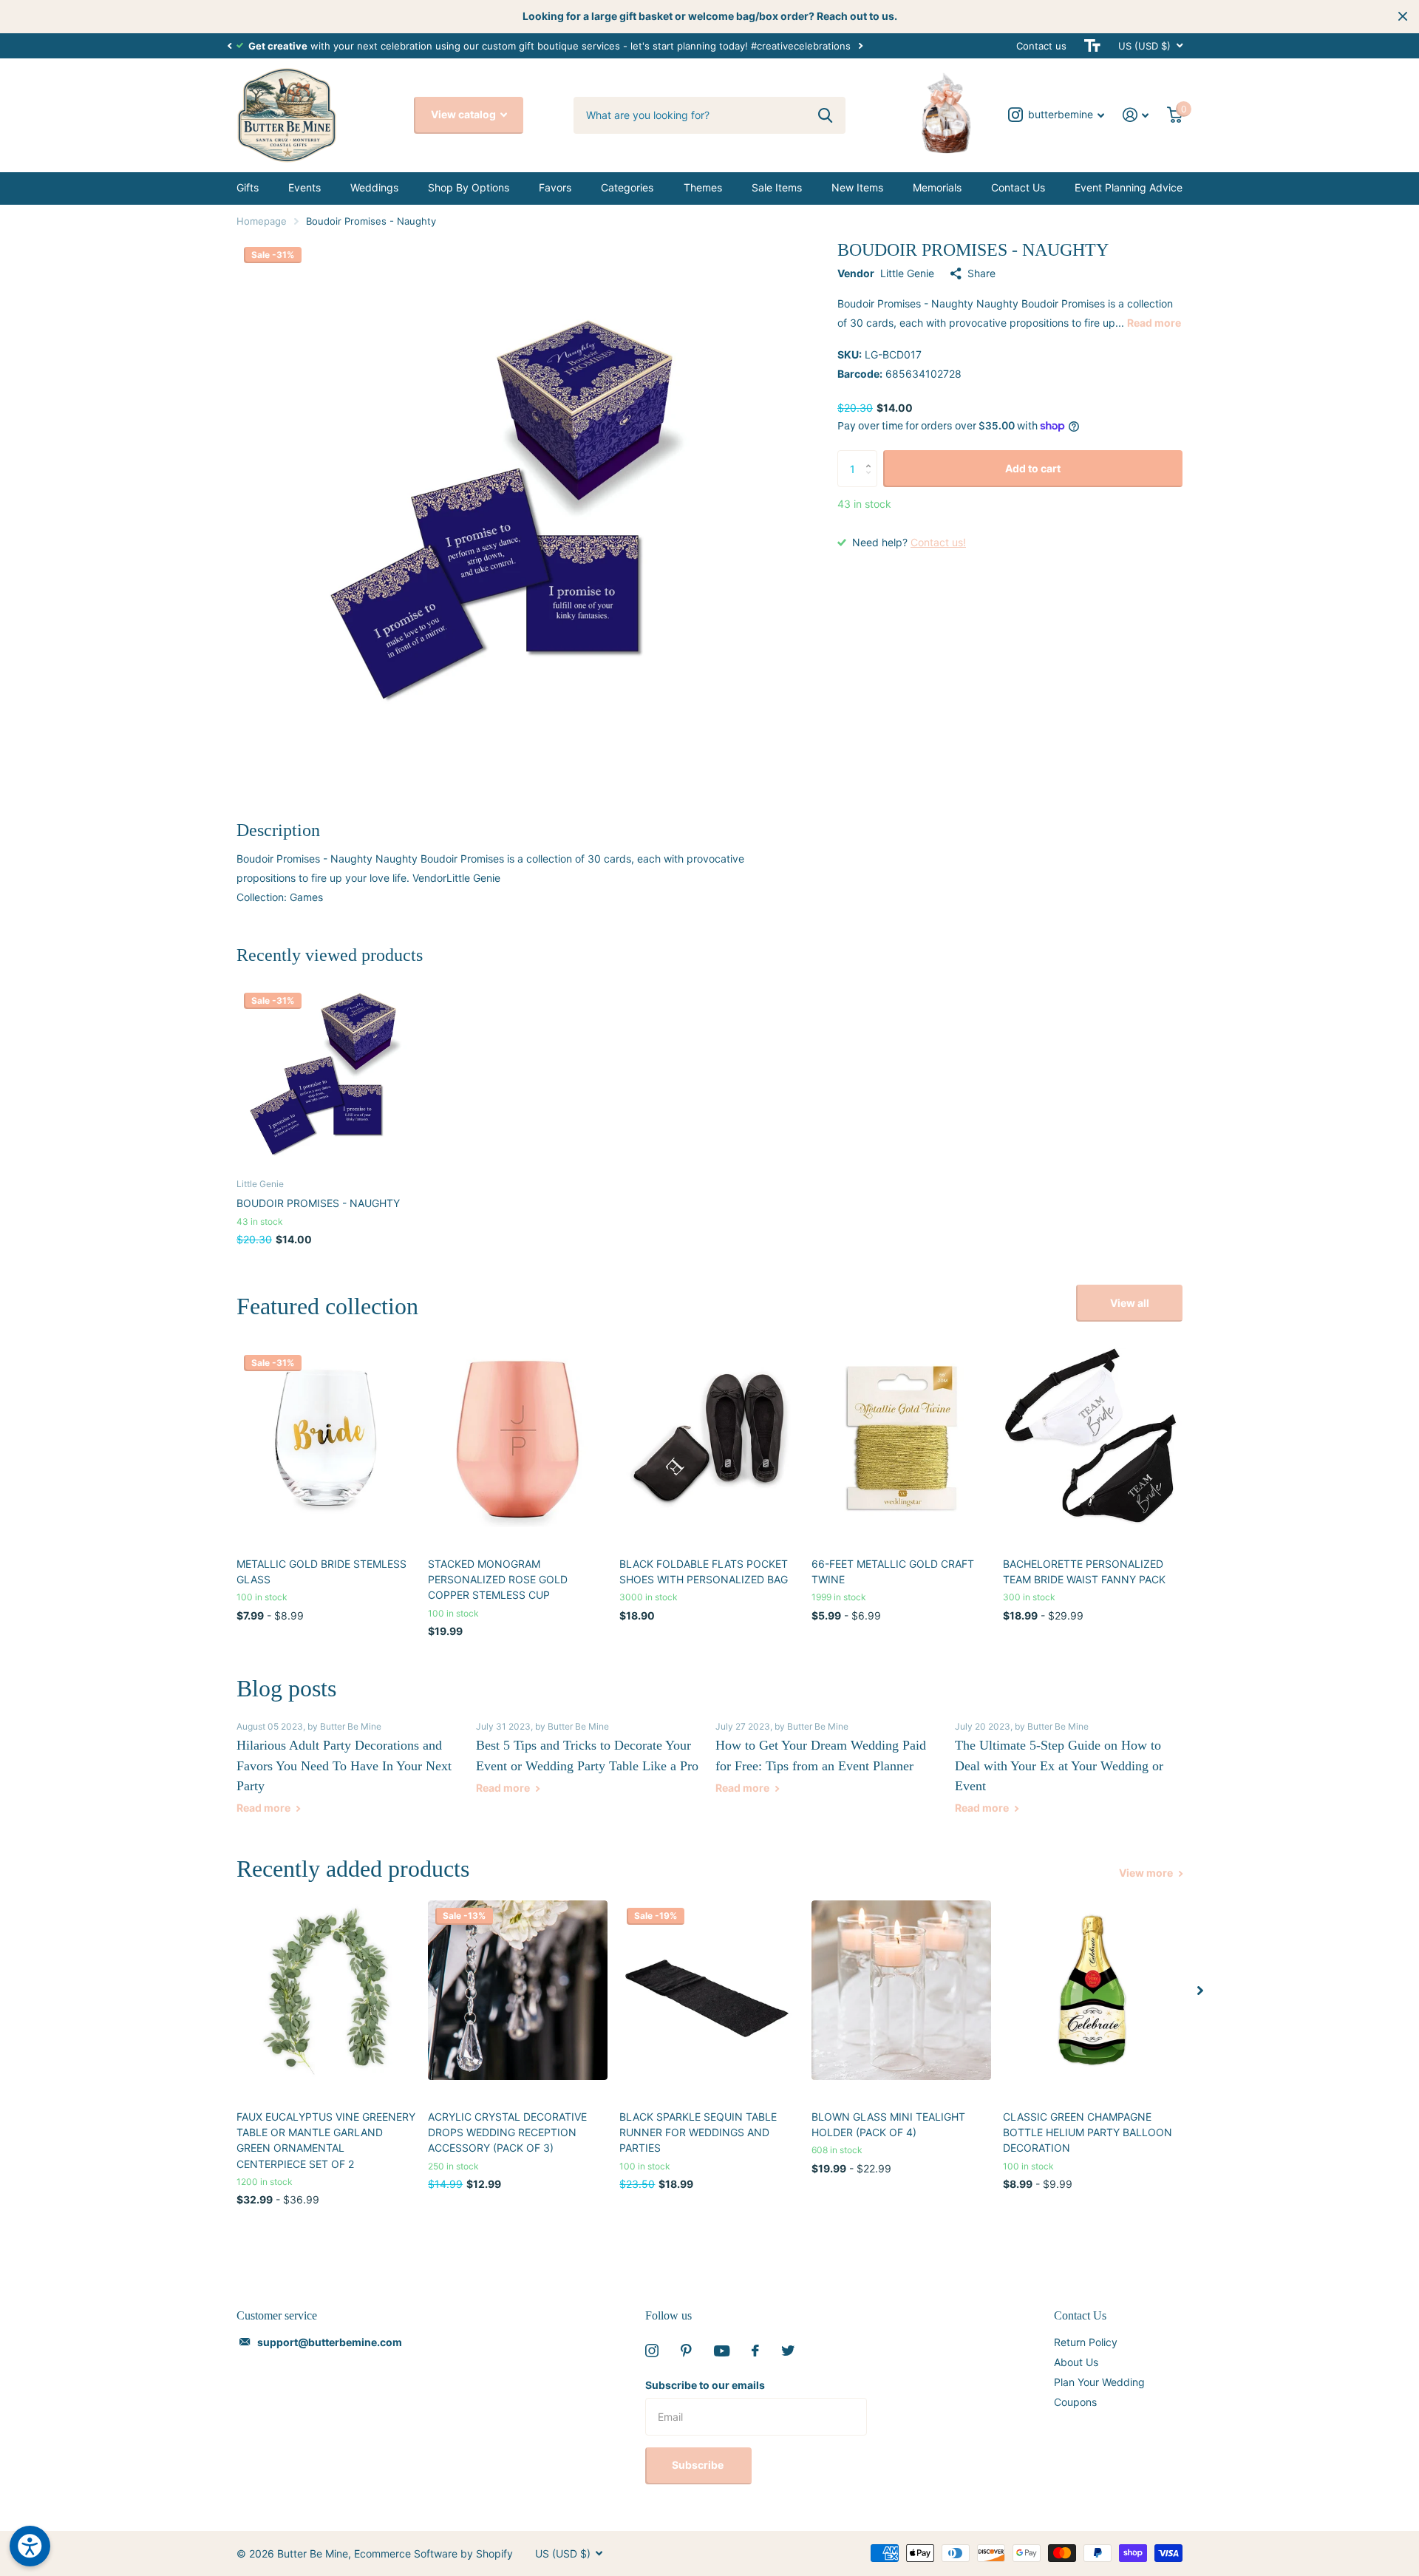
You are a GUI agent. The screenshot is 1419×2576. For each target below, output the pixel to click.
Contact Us (1018, 187)
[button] (229, 46)
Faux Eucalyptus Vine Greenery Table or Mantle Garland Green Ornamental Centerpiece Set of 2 (326, 2140)
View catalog (465, 114)
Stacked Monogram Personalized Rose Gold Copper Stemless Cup (498, 1580)
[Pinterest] (686, 2351)
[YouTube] (722, 2351)
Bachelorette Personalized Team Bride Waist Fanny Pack (1084, 1571)
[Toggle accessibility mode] (1092, 46)
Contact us (1041, 46)
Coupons (1075, 2402)
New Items (857, 187)
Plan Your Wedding (1099, 2382)
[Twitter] (788, 2351)
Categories (627, 187)
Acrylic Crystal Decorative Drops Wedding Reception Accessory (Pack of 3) (507, 2132)
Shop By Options (469, 187)
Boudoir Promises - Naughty (318, 1203)
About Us (1076, 2362)
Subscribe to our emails (705, 2385)
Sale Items (777, 187)
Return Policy (1086, 2342)
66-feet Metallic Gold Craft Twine (893, 1571)
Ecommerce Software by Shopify (433, 2553)
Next (860, 45)
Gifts (248, 187)
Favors (555, 187)
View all (1130, 1303)
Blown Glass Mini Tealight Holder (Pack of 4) (888, 2124)
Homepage (262, 221)
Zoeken (825, 115)
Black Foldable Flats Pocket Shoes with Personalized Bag (704, 1571)
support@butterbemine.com (330, 2342)
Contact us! (938, 542)
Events (304, 187)
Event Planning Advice (1129, 187)
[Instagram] (652, 2351)
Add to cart (1033, 468)
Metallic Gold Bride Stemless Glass (321, 1571)
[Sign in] (1136, 115)
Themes (703, 187)
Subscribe (699, 2465)
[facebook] (755, 2351)
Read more (1154, 323)
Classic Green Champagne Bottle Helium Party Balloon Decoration (1088, 2132)
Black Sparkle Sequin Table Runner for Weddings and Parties (698, 2132)
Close (1403, 16)
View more (1147, 1873)
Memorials (937, 187)
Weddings (374, 187)
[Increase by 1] (872, 456)
